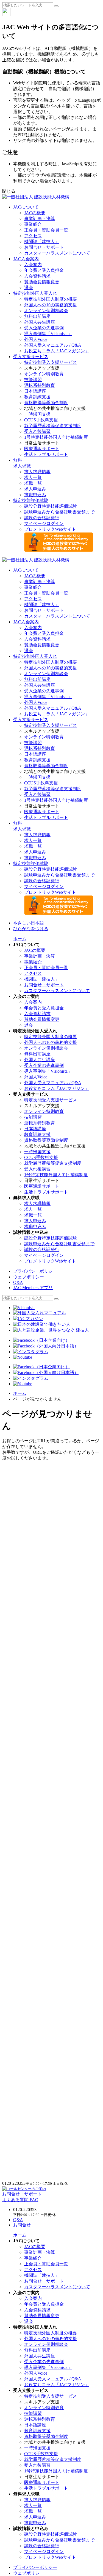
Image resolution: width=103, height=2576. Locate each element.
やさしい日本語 (29, 923)
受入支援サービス (31, 357)
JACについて (26, 207)
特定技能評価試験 (31, 500)
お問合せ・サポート (22, 2194)
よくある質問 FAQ (20, 2200)
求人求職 (22, 463)
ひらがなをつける (31, 929)
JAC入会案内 (26, 259)
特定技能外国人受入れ (35, 293)
